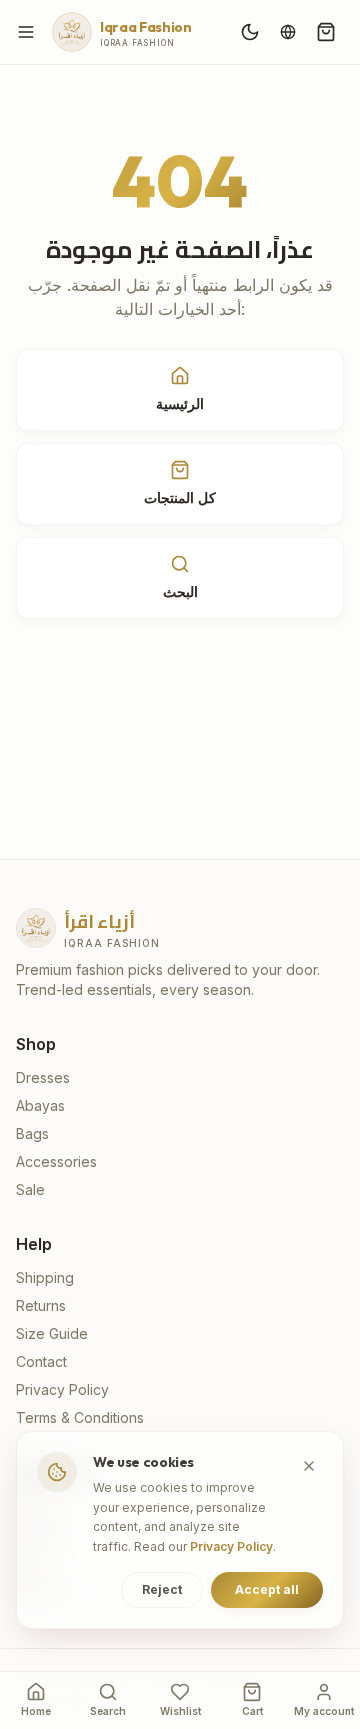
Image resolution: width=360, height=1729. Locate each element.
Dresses (43, 1077)
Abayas (40, 1105)
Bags (32, 1133)
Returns (41, 1305)
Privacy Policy (62, 1389)
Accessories (56, 1161)
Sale (30, 1189)
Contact (41, 1361)
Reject (162, 1589)
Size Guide (52, 1333)
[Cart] (326, 32)
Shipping (45, 1277)
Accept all (267, 1589)
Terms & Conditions (80, 1417)
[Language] (288, 32)
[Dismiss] (309, 1466)
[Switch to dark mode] (250, 32)
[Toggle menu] (26, 32)
